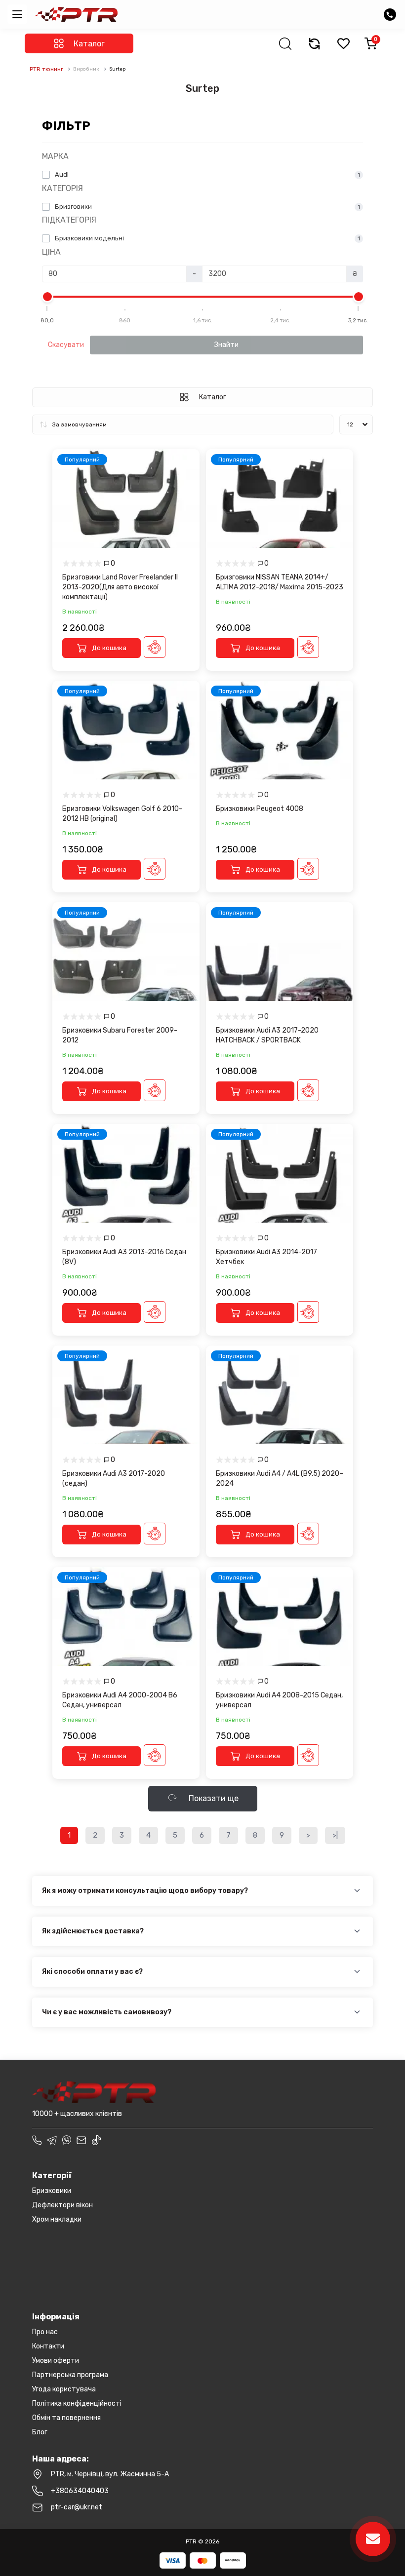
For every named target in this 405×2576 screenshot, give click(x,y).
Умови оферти (56, 2361)
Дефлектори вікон (62, 2205)
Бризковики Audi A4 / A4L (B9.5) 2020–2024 (280, 1479)
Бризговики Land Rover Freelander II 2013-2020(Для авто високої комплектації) (120, 587)
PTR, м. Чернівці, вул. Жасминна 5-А (110, 2474)
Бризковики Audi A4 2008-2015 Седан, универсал (279, 1700)
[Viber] (67, 2140)
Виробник (86, 69)
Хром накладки (57, 2219)
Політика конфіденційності (77, 2403)
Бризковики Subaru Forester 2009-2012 (120, 1035)
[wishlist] (343, 43)
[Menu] (17, 14)
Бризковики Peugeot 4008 (260, 809)
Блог (40, 2432)
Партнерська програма (70, 2375)
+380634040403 (80, 2491)
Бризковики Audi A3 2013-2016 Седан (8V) (124, 1257)
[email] (81, 2140)
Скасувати (66, 345)
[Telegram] (52, 2140)
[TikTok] (96, 2140)
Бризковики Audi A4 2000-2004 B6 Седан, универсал (120, 1700)
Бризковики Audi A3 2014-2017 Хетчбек (266, 1257)
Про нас (45, 2332)
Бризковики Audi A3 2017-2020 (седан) (114, 1479)
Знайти (226, 345)
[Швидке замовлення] (155, 647)
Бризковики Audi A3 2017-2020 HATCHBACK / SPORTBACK (267, 1035)
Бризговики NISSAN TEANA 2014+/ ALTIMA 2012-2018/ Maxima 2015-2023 (280, 582)
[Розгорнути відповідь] (357, 1891)
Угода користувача (64, 2389)
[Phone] (37, 2140)
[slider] (47, 297)
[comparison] (314, 43)
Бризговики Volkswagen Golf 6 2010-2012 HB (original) (122, 814)
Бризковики (52, 2191)
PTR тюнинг (46, 69)
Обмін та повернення (66, 2418)
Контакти (48, 2346)
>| (335, 1835)
